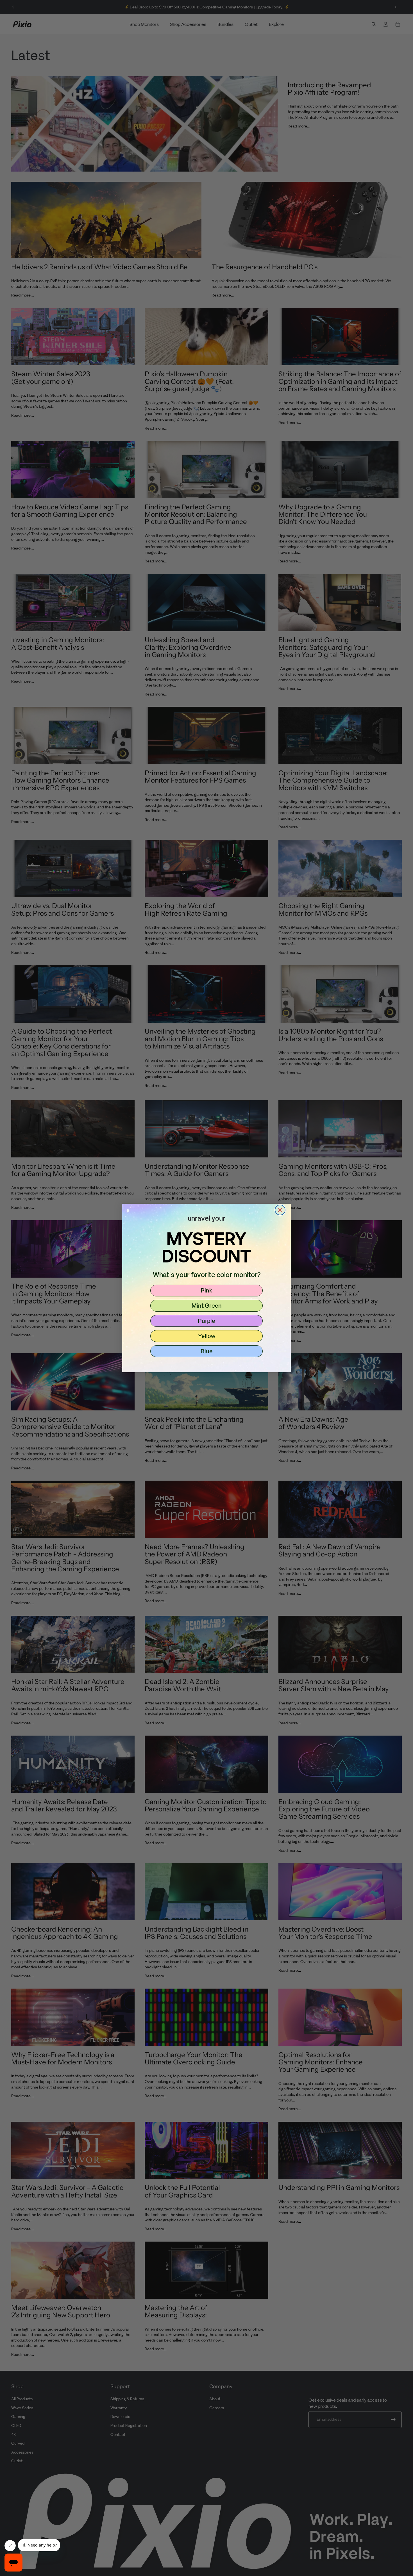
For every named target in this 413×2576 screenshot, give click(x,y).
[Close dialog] (280, 1210)
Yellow (207, 1336)
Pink (207, 1290)
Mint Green (207, 1305)
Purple (206, 1321)
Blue (207, 1351)
